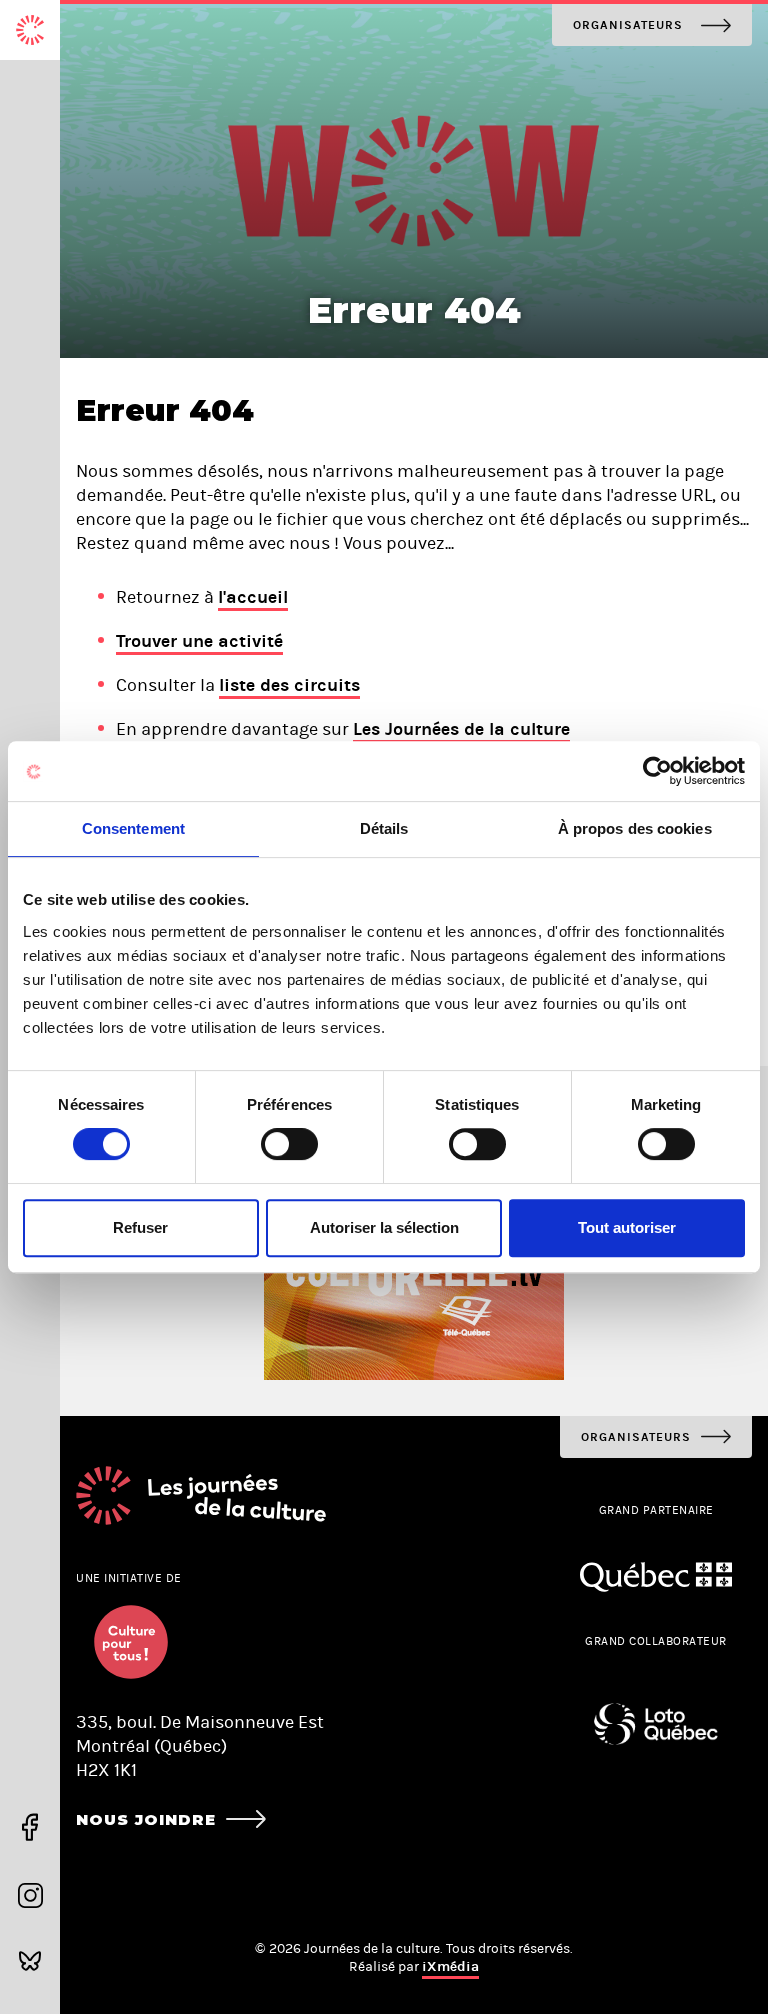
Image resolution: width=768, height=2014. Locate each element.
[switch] (289, 1144)
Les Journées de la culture (461, 729)
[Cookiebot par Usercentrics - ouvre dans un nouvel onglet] (657, 771)
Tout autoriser (627, 1227)
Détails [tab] (384, 828)
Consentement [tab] (133, 828)
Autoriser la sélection (384, 1227)
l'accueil (253, 597)
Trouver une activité (199, 641)
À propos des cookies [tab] (635, 828)
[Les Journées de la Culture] (30, 30)
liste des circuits (289, 685)
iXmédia (450, 1966)
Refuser (140, 1227)
